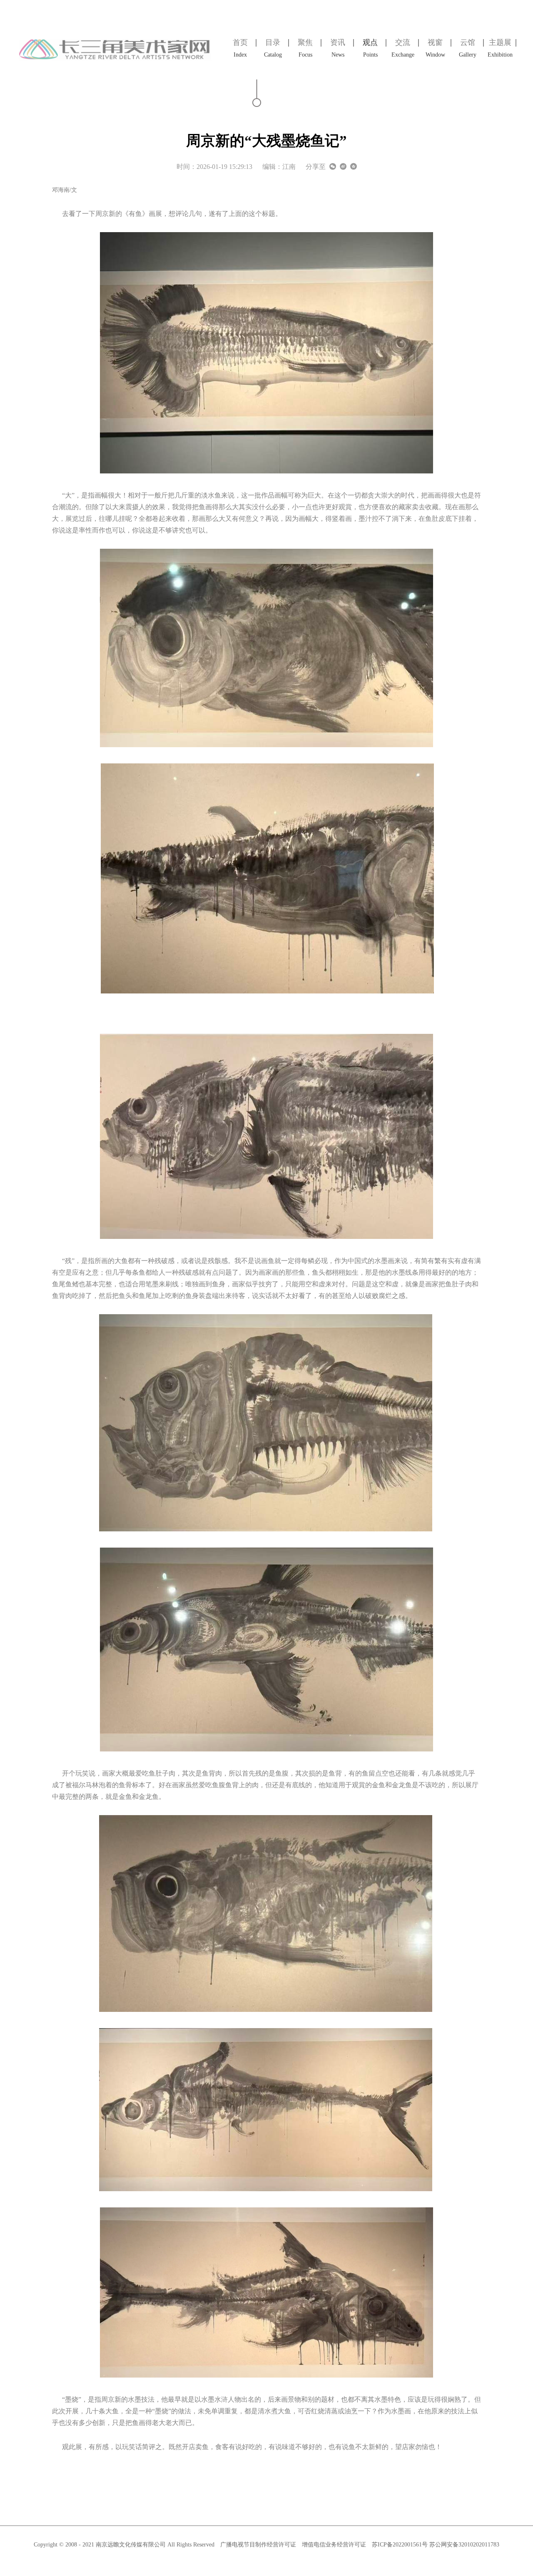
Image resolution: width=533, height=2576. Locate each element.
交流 (403, 48)
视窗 (435, 48)
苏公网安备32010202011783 (464, 2545)
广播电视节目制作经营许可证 (258, 2545)
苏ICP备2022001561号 (401, 2545)
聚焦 (305, 48)
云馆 (468, 48)
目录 (273, 48)
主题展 (500, 48)
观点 (370, 48)
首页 (240, 48)
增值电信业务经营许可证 (334, 2545)
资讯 (338, 48)
